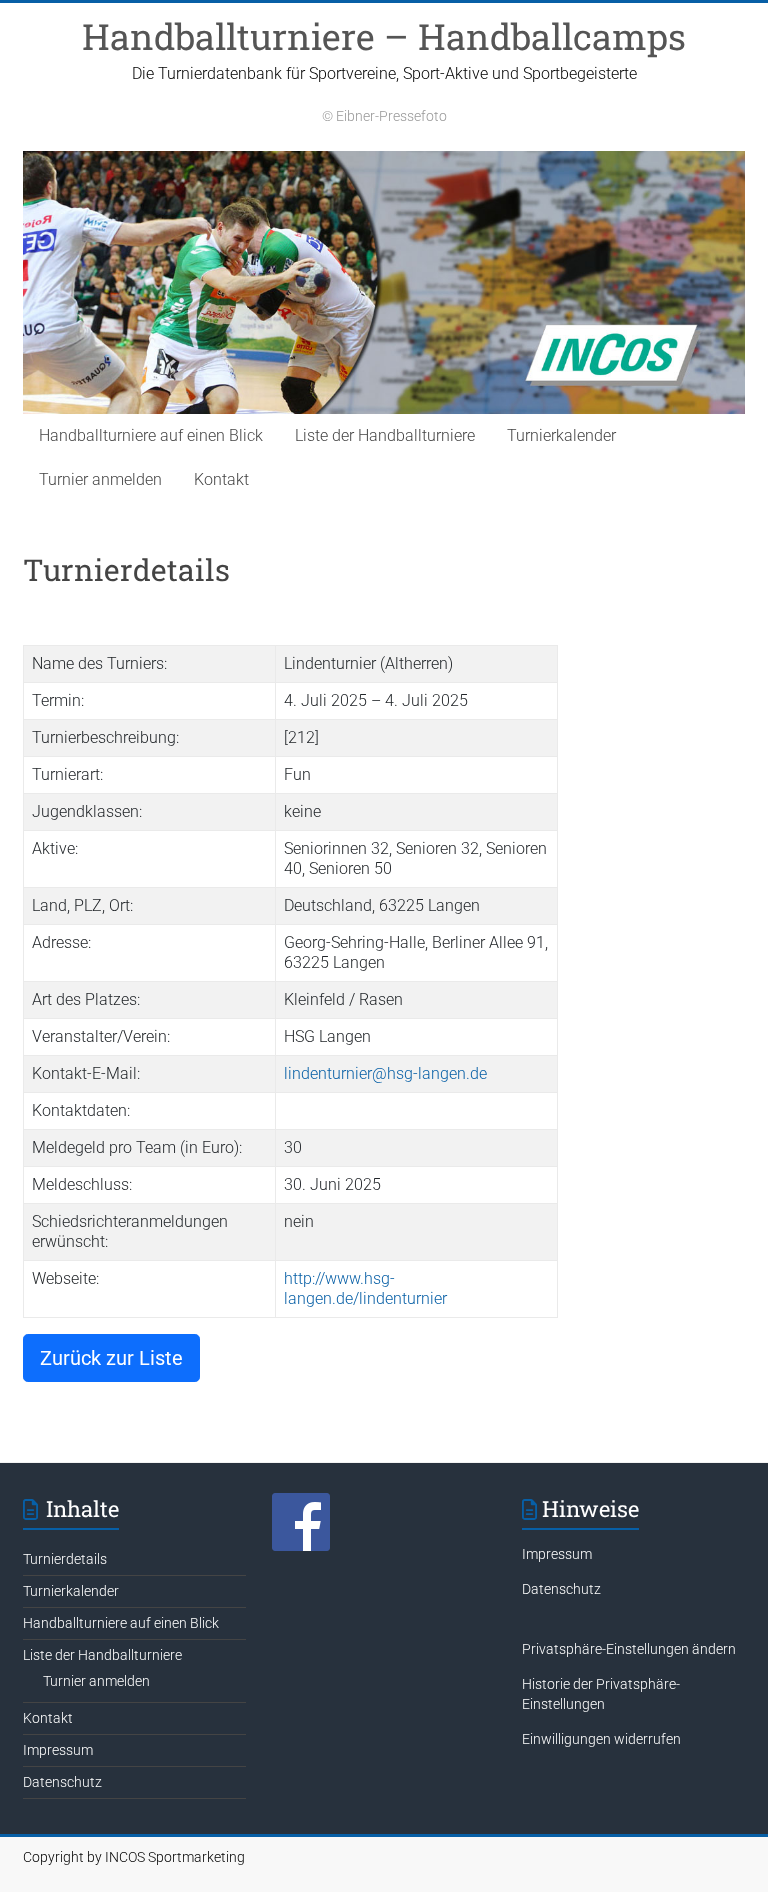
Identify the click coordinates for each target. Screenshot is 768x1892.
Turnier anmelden (100, 479)
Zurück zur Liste (111, 1358)
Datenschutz (62, 1782)
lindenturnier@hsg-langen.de (385, 1073)
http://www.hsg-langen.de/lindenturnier (365, 1288)
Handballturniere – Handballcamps (384, 36)
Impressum (58, 1750)
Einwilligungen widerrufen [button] (601, 1739)
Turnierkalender (561, 435)
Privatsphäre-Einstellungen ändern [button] (629, 1649)
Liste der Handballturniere (385, 435)
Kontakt (221, 479)
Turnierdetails (65, 1559)
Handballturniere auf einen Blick (151, 435)
